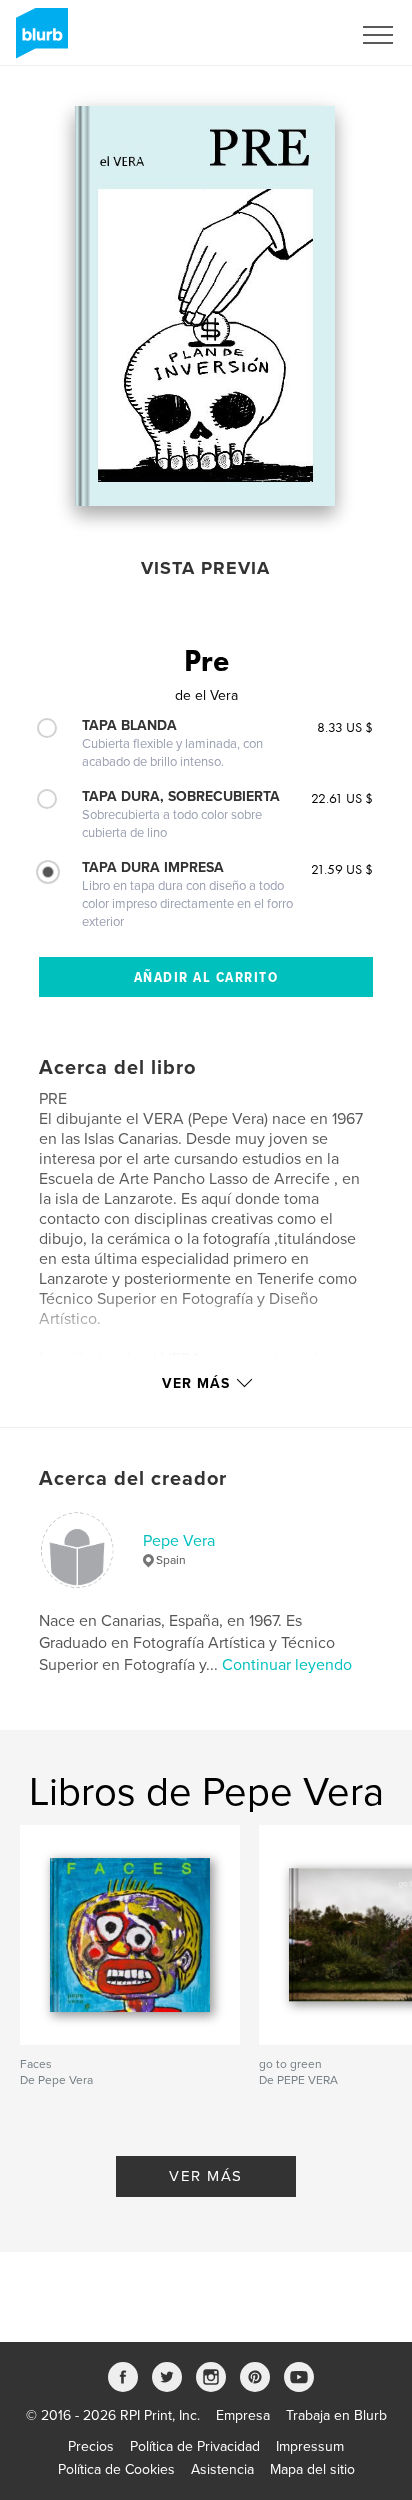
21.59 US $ (342, 869)
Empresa (243, 2415)
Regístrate (293, 35)
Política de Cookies (116, 2469)
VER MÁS (206, 2176)
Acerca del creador (133, 1479)
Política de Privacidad (195, 2446)
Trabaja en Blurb (336, 2415)
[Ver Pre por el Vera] (205, 306)
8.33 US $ (345, 727)
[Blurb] (38, 41)
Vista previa (205, 568)
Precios (91, 2446)
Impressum (310, 2446)
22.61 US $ (342, 798)
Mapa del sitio (312, 2469)
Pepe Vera (179, 1541)
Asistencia (222, 2469)
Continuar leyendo (287, 1665)
